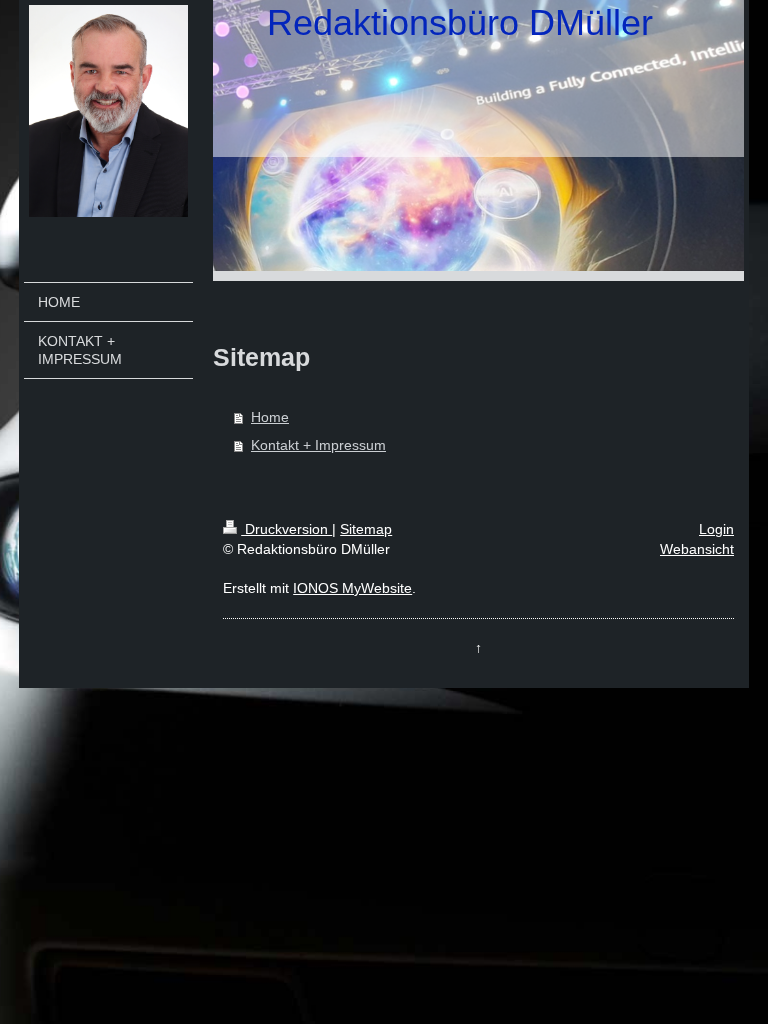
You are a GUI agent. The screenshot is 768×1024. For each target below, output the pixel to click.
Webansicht (697, 549)
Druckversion (286, 529)
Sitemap (366, 529)
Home (270, 417)
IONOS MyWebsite (352, 588)
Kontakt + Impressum (318, 445)
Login (716, 529)
